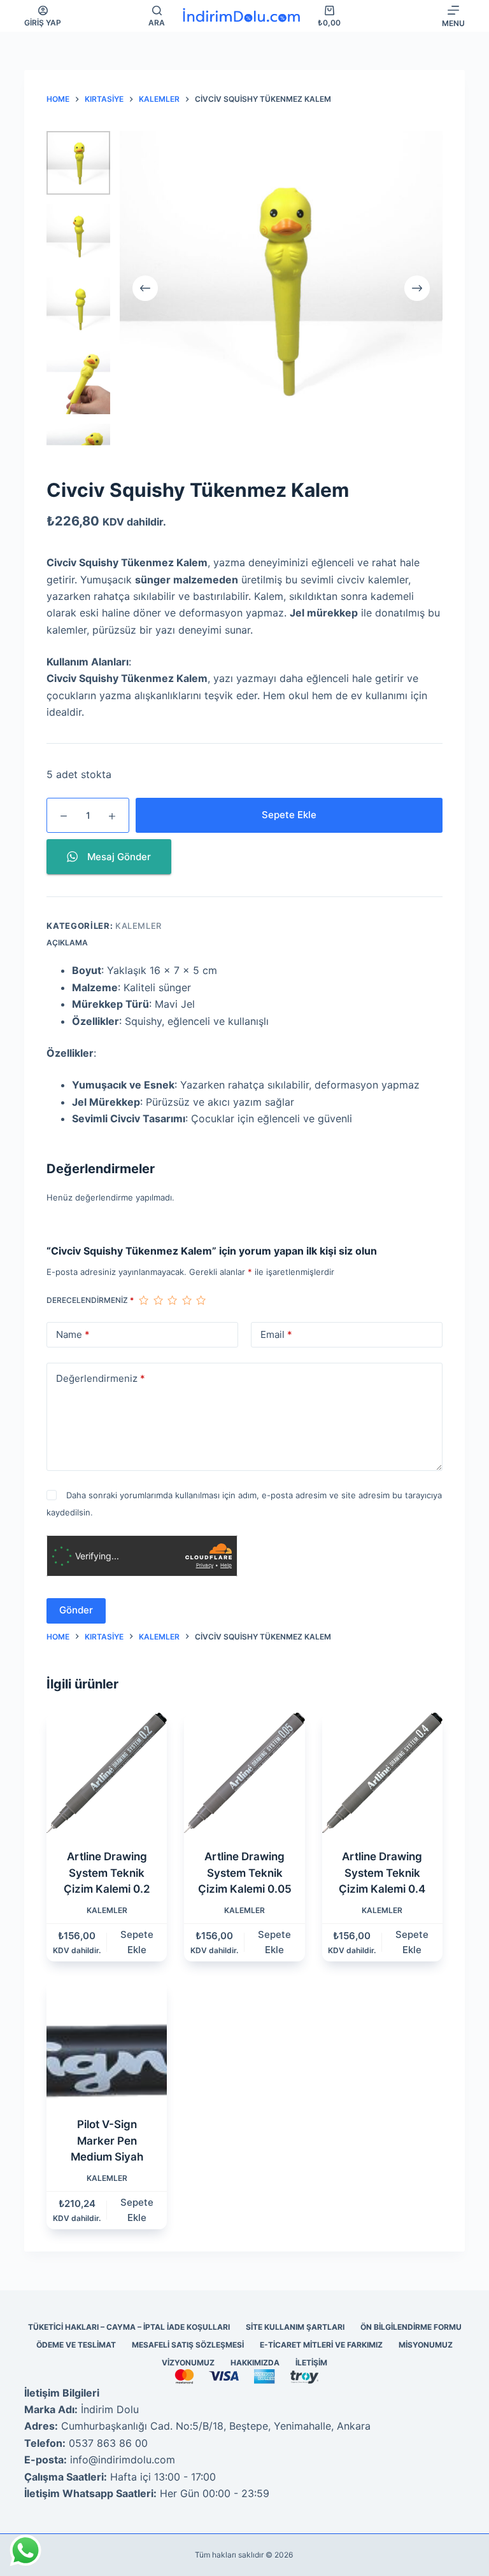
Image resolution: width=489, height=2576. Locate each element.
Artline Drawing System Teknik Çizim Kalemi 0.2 (107, 1873)
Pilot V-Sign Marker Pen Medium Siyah (107, 2141)
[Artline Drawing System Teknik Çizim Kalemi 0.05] (244, 1773)
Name (73, 1334)
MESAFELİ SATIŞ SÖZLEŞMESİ (188, 2345)
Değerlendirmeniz (101, 1378)
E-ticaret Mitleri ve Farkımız (321, 2345)
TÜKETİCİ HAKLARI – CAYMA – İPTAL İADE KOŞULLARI (129, 2327)
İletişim (311, 2363)
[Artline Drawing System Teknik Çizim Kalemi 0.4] (382, 1773)
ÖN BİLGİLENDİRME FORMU (411, 2327)
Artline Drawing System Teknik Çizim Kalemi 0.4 (382, 1873)
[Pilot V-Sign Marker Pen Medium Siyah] (107, 2041)
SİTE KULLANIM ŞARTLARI (295, 2327)
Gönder (76, 1610)
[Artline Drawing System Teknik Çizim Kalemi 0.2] (107, 1773)
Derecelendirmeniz (90, 1300)
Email (276, 1334)
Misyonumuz (426, 2345)
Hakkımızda (255, 2363)
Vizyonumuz (188, 2363)
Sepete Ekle (289, 815)
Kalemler (138, 926)
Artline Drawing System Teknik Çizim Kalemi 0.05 (245, 1873)
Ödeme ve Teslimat (76, 2345)
